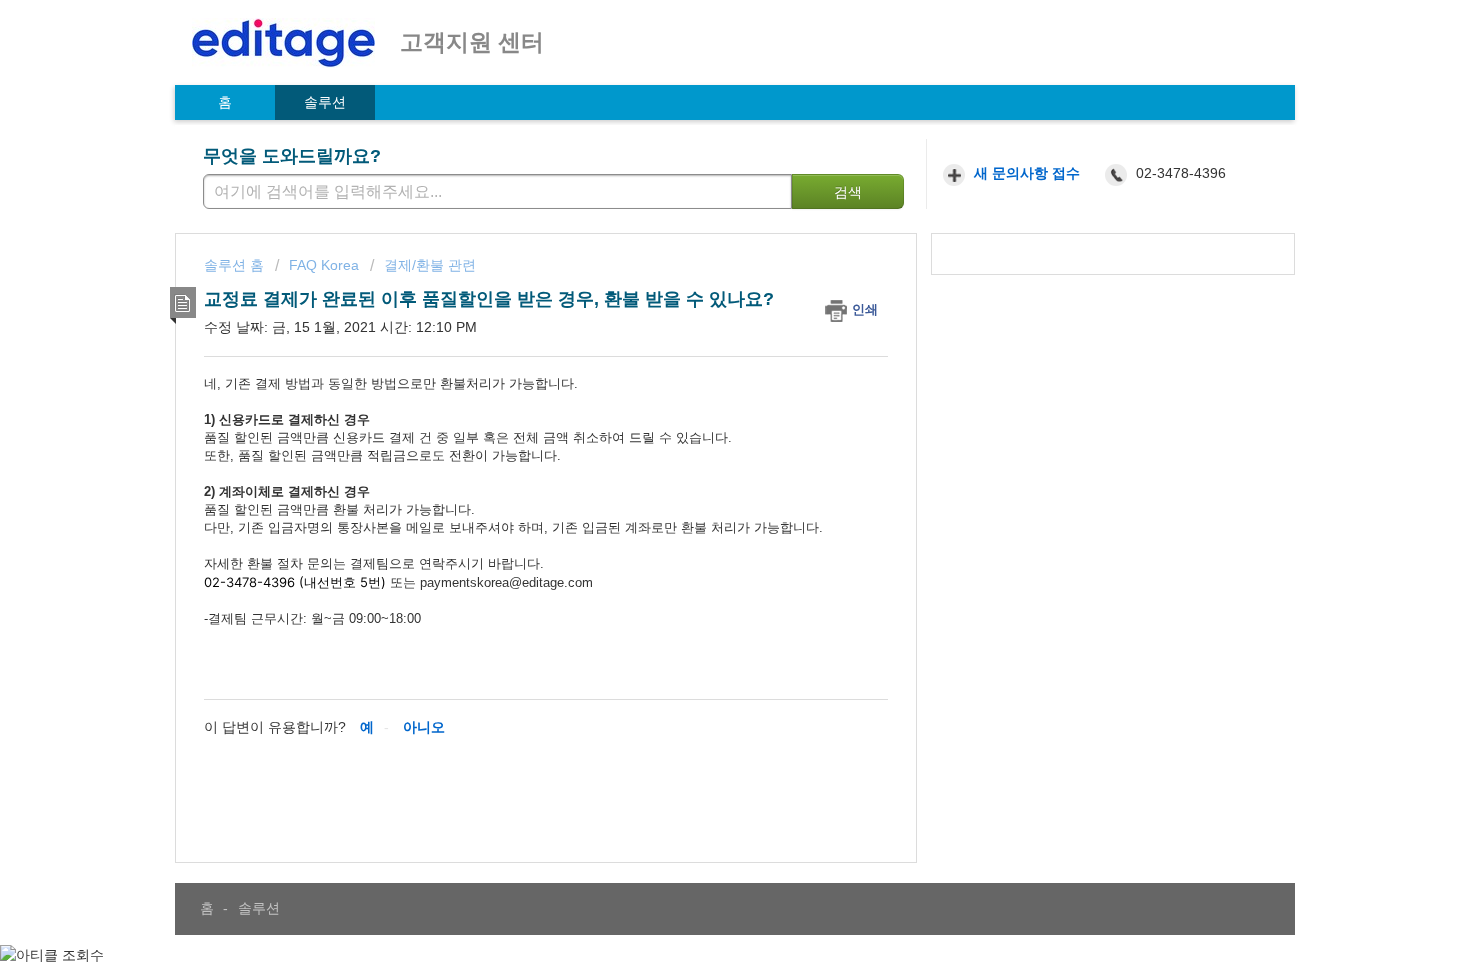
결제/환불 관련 (430, 265)
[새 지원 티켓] (1014, 174)
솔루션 (325, 102)
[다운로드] (698, 218)
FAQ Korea (324, 265)
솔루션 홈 (236, 265)
